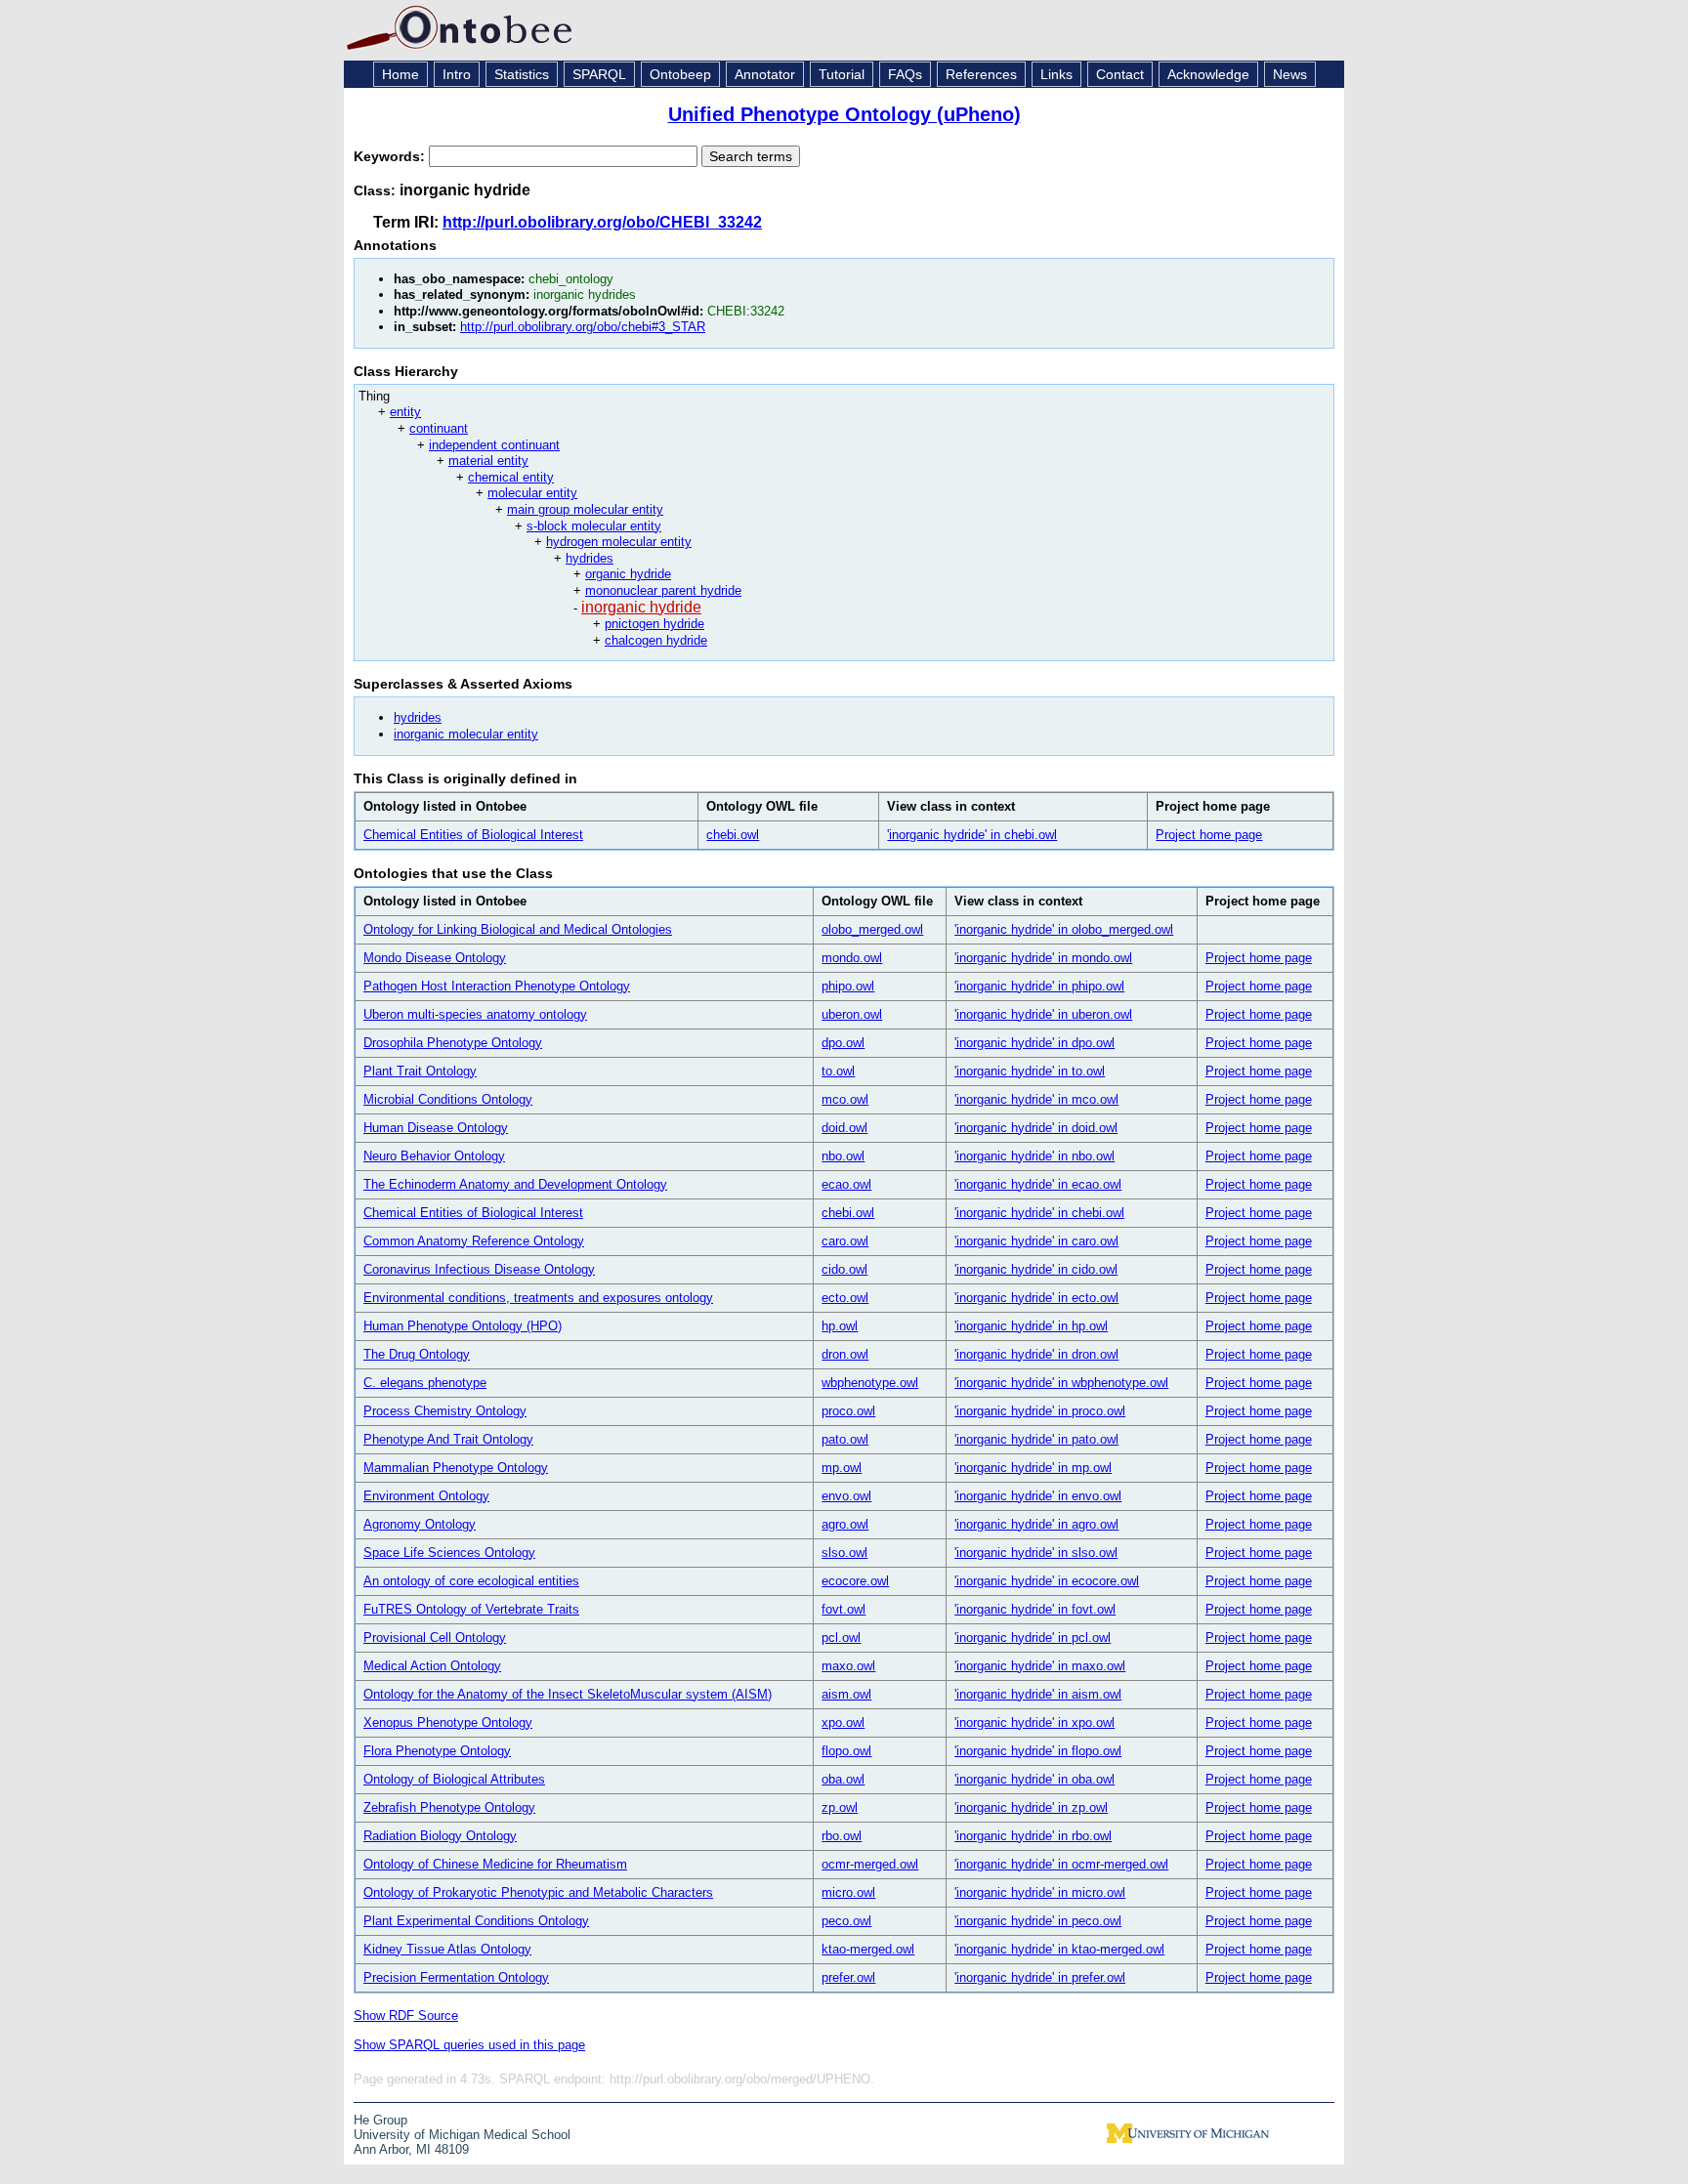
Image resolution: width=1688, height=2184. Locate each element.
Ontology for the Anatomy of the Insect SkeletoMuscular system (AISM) (568, 1694)
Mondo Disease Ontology (435, 958)
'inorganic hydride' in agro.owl (1036, 1524)
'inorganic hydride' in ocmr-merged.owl (1061, 1864)
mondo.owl (852, 958)
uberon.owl (852, 1014)
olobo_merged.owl (872, 929)
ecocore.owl (855, 1581)
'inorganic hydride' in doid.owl (1036, 1128)
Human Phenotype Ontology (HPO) (463, 1326)
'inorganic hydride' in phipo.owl (1039, 986)
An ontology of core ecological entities (471, 1581)
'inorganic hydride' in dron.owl (1036, 1354)
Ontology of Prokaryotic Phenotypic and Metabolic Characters (538, 1892)
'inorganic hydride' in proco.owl (1040, 1411)
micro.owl (848, 1892)
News (1290, 74)
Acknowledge (1208, 74)
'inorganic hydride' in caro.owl (1036, 1241)
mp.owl (842, 1468)
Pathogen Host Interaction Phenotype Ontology (497, 986)
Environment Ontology (426, 1496)
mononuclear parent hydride (663, 590)
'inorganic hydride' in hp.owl (1031, 1326)
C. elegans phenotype (425, 1383)
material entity (488, 461)
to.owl (838, 1071)
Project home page (1209, 835)
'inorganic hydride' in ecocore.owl (1047, 1581)
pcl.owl (841, 1638)
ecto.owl (845, 1298)
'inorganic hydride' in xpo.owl (1034, 1722)
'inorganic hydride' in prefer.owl (1040, 1977)
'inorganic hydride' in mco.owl (1036, 1099)
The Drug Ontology (417, 1354)
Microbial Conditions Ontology (448, 1099)
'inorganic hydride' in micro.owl (1040, 1892)
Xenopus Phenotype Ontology (448, 1722)
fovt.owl (844, 1609)
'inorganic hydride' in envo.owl (1038, 1496)
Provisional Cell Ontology (435, 1638)
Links (1056, 74)
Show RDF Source (406, 2016)
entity (405, 412)
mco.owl (845, 1099)
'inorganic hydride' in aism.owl (1038, 1694)
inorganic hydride (641, 607)
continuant (439, 428)
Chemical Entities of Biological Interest (473, 835)
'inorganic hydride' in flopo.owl (1038, 1751)
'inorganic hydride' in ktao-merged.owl (1059, 1949)
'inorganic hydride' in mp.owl (1033, 1468)
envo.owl (846, 1496)
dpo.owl (843, 1043)
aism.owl (846, 1694)
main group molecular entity (585, 509)
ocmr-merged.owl (870, 1864)
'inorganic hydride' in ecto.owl (1036, 1298)
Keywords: (391, 156)
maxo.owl (848, 1666)
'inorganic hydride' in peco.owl (1038, 1921)
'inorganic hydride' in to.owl (1030, 1071)
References (981, 74)
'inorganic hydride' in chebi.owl (972, 835)
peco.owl (846, 1921)
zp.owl (840, 1807)
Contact (1120, 74)
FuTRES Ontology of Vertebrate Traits (471, 1609)
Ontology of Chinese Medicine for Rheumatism (495, 1864)
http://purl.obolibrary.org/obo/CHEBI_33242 (602, 222)
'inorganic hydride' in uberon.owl (1043, 1014)
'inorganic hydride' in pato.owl (1036, 1439)
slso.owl (844, 1553)
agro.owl (845, 1524)
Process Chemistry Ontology (445, 1411)
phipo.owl (848, 986)
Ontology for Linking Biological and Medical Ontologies (518, 929)
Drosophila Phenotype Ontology (453, 1043)
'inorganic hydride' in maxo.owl (1040, 1666)
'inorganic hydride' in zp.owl (1031, 1807)
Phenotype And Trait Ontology (448, 1439)
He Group (380, 2120)
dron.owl (845, 1354)
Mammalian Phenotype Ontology (456, 1468)
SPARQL (599, 74)
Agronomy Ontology (420, 1524)
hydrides (590, 558)
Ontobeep (680, 74)
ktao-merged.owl (868, 1949)
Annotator (765, 74)
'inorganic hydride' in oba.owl (1034, 1779)
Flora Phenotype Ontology (437, 1751)
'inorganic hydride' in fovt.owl (1035, 1609)
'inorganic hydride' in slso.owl (1036, 1553)
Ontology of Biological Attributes (454, 1779)
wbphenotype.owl (870, 1383)
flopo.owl (846, 1751)
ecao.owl (846, 1184)
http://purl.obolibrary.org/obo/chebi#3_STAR (583, 327)
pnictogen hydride (654, 624)
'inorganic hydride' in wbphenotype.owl (1061, 1383)
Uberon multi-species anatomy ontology (475, 1014)
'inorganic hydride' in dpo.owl (1034, 1043)
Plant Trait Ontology (420, 1071)
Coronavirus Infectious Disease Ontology (479, 1269)
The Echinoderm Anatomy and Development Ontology (515, 1184)
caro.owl (845, 1241)
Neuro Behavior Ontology (434, 1156)
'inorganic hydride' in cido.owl (1036, 1269)
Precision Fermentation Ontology (456, 1977)
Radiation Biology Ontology (440, 1836)
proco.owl (848, 1411)
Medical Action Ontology (432, 1666)
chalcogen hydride (656, 640)
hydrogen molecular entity (619, 542)
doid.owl (844, 1128)
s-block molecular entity (594, 526)
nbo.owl (843, 1156)
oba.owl (843, 1779)
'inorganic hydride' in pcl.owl (1033, 1638)
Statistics (522, 74)
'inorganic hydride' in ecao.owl (1038, 1184)
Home (401, 74)
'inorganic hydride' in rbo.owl (1033, 1836)
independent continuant (494, 445)
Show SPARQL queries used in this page (469, 2045)
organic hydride (628, 574)
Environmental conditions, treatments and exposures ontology (538, 1298)
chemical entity (511, 477)
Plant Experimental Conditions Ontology (476, 1921)
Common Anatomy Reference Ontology (474, 1241)
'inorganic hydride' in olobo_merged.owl (1064, 929)
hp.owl (840, 1326)
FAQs (905, 74)
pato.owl (845, 1439)
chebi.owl (733, 835)
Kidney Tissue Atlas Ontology (447, 1949)
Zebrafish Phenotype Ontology (449, 1807)
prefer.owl (848, 1977)
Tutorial (842, 74)
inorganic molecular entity (466, 734)
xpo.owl (843, 1722)
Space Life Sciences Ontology (449, 1553)
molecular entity (532, 493)
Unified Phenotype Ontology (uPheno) (844, 114)
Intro (457, 74)
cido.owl (844, 1269)
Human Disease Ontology (436, 1128)
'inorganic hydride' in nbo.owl (1034, 1156)
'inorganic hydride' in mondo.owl (1043, 958)
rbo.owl (842, 1836)
